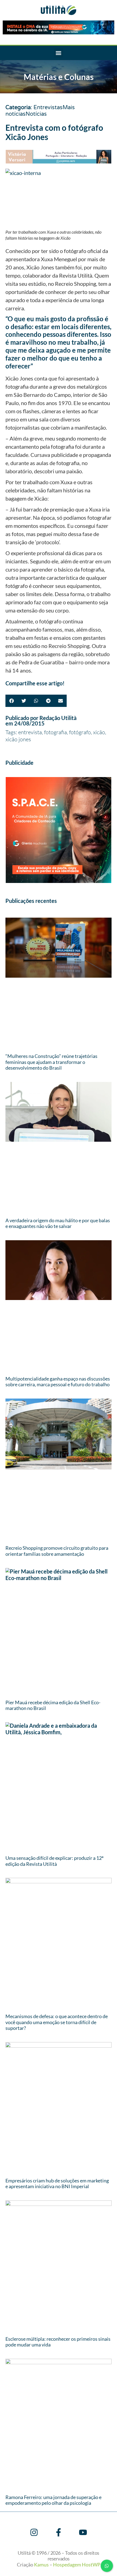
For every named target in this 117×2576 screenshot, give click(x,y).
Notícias (36, 114)
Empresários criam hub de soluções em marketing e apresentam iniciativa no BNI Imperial (57, 2184)
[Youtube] (83, 2532)
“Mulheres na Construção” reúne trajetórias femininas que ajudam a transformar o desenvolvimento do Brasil (51, 1062)
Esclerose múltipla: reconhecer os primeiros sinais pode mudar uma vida (58, 2342)
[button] (59, 53)
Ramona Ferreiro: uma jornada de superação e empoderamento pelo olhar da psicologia (53, 2500)
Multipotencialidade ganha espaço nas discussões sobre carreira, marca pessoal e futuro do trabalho (58, 1382)
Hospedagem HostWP (77, 2565)
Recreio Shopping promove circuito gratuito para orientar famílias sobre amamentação (57, 1551)
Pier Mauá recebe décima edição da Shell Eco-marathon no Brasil (53, 1705)
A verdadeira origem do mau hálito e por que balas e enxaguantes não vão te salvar (58, 1223)
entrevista (30, 732)
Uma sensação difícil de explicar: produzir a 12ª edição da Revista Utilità (54, 1861)
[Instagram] (34, 2532)
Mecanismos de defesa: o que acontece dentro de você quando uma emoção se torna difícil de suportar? (57, 2022)
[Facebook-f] (59, 2532)
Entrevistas (48, 108)
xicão (99, 732)
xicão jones (18, 739)
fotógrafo (80, 732)
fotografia (56, 732)
